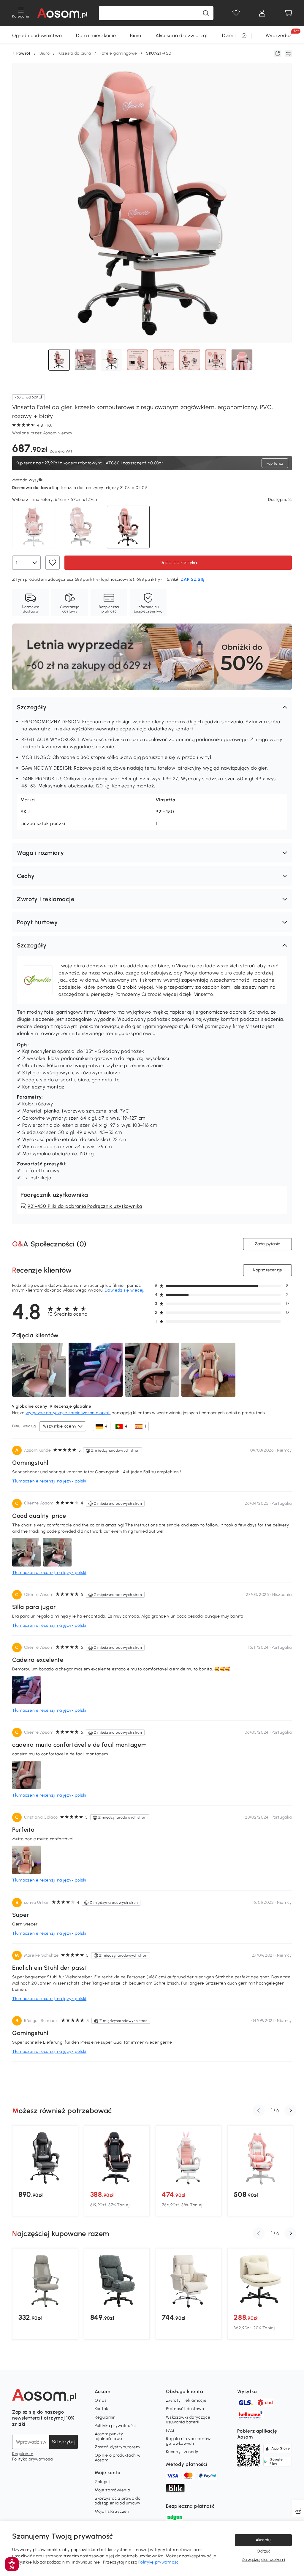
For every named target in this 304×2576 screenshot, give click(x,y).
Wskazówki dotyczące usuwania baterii (188, 2420)
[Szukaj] (206, 13)
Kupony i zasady (182, 2452)
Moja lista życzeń (112, 2511)
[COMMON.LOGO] (62, 13)
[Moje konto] (262, 13)
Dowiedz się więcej (124, 1290)
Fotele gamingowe (118, 53)
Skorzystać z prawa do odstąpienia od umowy (118, 2501)
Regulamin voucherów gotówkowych (188, 2441)
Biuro (136, 35)
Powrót (23, 53)
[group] (45, 2171)
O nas (101, 2400)
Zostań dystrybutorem (117, 2447)
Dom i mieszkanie (96, 35)
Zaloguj (102, 2482)
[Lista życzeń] (236, 13)
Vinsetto (166, 800)
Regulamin (23, 2454)
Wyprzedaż (279, 35)
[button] (152, 707)
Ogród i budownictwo (37, 35)
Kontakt (102, 2409)
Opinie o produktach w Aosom (118, 2458)
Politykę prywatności (159, 2562)
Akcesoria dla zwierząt (182, 35)
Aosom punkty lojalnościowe (109, 2436)
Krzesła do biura (75, 53)
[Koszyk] (288, 13)
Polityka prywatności (33, 2459)
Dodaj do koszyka (178, 562)
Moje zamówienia (113, 2490)
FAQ (170, 2430)
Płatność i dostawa (185, 2409)
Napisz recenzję (267, 1270)
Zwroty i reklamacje (186, 2400)
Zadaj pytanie (267, 1244)
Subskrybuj (64, 2442)
